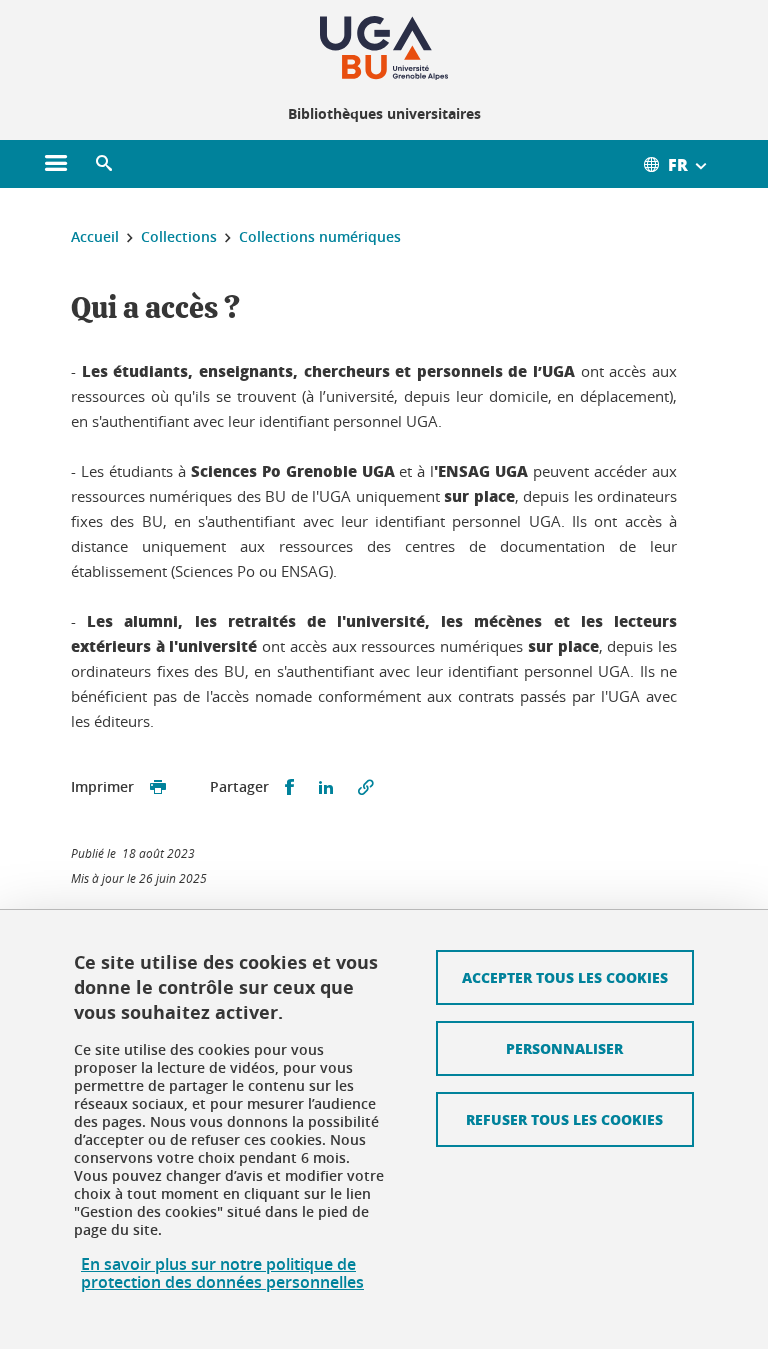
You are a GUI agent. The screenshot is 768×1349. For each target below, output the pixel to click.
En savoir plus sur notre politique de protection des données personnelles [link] (222, 1273)
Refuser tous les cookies (564, 1119)
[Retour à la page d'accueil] (384, 48)
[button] (104, 164)
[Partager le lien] (366, 787)
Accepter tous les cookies (565, 977)
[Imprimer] (158, 787)
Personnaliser (564, 1048)
